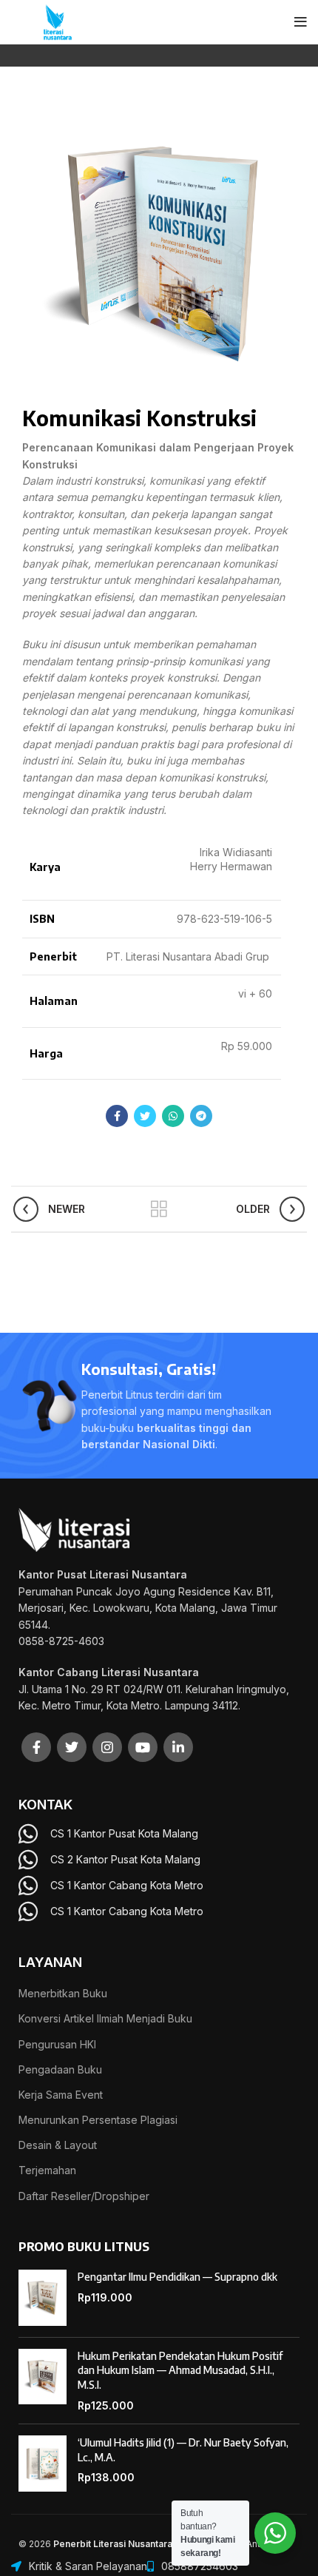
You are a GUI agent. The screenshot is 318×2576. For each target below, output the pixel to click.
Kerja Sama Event (61, 2095)
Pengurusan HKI (57, 2044)
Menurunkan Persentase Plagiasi (98, 2120)
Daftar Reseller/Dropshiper (84, 2196)
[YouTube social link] (143, 1747)
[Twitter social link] (145, 1116)
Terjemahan (47, 2170)
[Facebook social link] (117, 1116)
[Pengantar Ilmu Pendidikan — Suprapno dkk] (43, 2298)
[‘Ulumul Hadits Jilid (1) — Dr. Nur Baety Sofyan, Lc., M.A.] (43, 2464)
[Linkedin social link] (178, 1747)
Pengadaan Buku (60, 2069)
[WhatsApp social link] (173, 1116)
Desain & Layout (58, 2145)
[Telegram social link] (201, 1116)
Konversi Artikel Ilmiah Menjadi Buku (105, 2018)
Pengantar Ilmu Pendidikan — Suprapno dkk (177, 2277)
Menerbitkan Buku (63, 1993)
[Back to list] (159, 1209)
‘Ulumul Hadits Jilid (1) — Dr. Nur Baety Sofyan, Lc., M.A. (183, 2450)
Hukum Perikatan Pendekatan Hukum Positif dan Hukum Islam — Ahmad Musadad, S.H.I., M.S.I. (180, 2370)
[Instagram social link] (107, 1747)
